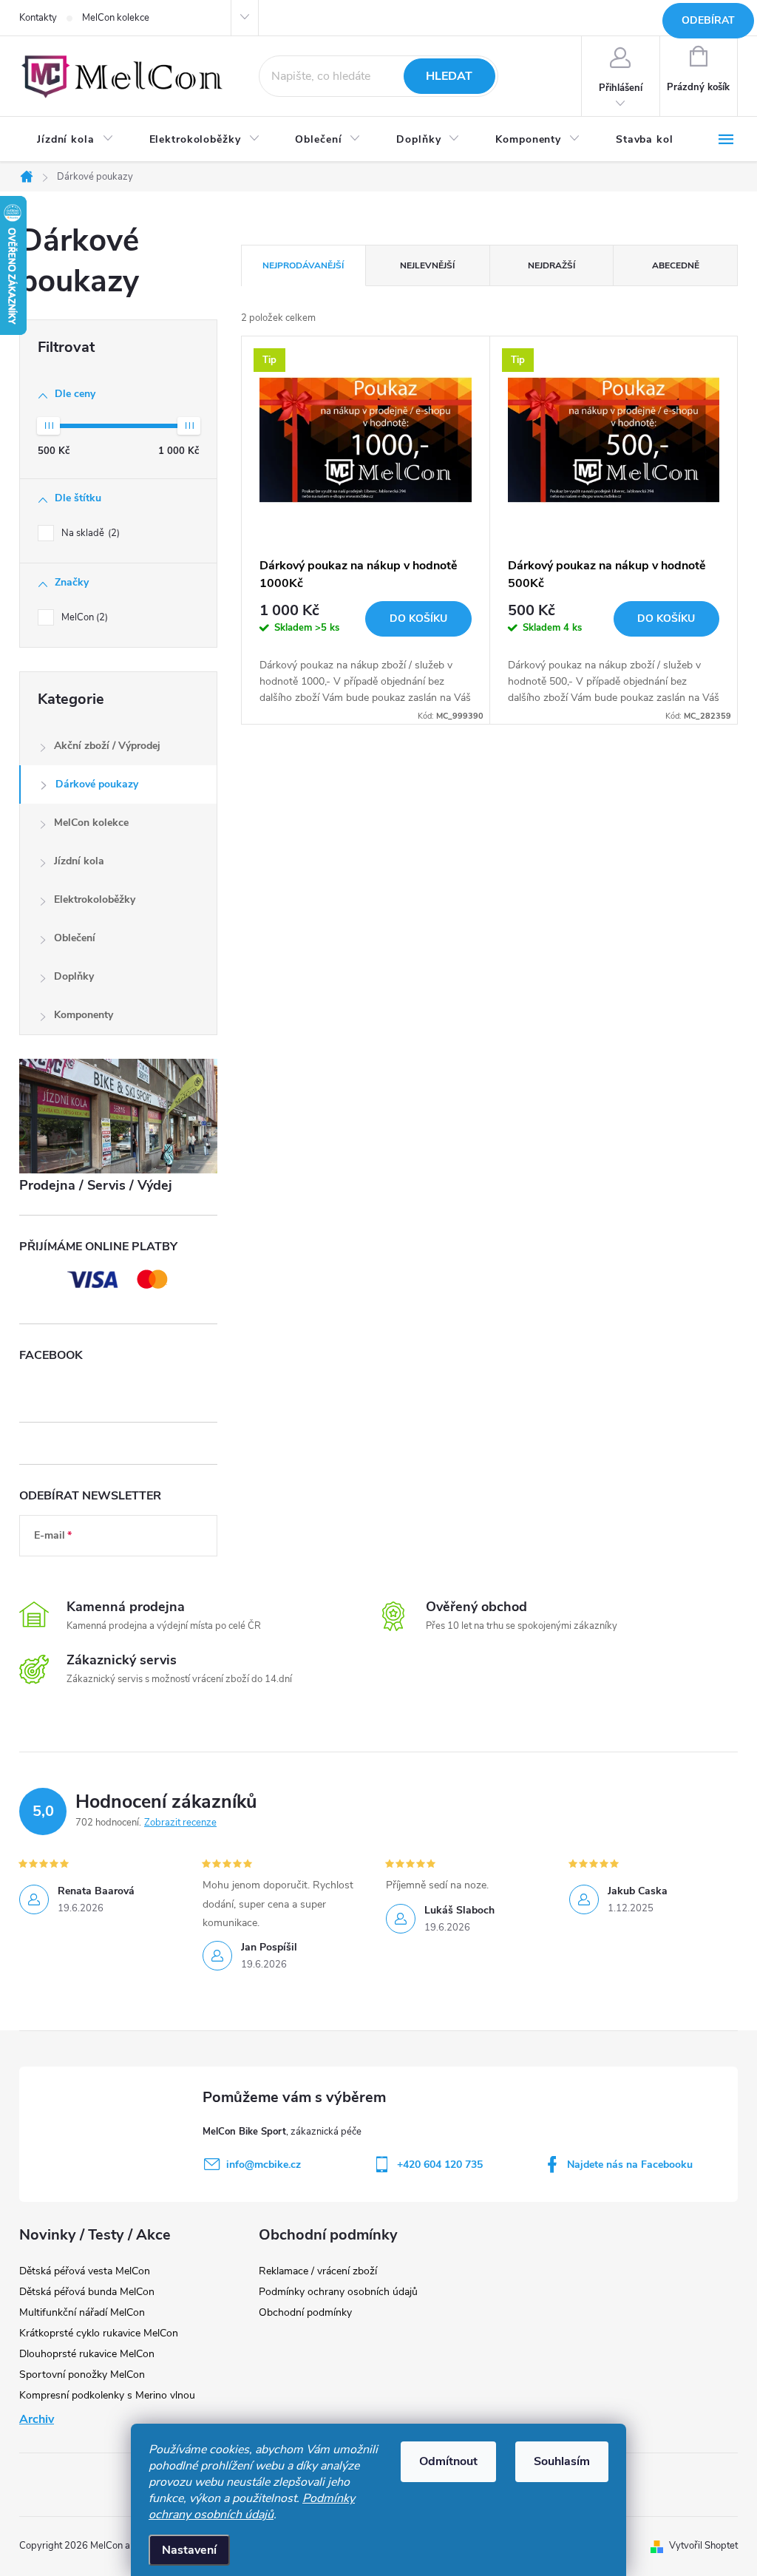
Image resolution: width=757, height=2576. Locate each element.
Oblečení (75, 938)
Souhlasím (562, 2461)
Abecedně (676, 265)
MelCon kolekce (116, 18)
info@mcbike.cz (264, 2165)
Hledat (449, 76)
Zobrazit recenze (180, 1823)
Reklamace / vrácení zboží (318, 2271)
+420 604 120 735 (440, 2165)
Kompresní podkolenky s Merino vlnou (107, 2395)
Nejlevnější (427, 265)
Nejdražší (551, 265)
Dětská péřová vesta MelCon (85, 2271)
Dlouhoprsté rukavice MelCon (87, 2354)
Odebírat (708, 20)
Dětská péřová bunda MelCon (87, 2292)
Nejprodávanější (303, 265)
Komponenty (84, 1015)
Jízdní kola (79, 861)
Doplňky (74, 976)
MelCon (83, 617)
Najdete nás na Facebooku (630, 2165)
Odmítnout (448, 2461)
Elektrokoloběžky (95, 899)
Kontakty (38, 18)
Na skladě (89, 533)
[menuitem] (75, 140)
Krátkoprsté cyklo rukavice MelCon (99, 2333)
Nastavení (189, 2550)
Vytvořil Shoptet (703, 2546)
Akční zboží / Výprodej (107, 746)
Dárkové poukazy (97, 784)
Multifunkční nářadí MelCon (82, 2312)
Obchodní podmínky (305, 2312)
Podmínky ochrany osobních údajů (252, 2506)
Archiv (37, 2419)
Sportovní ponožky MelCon (82, 2375)
